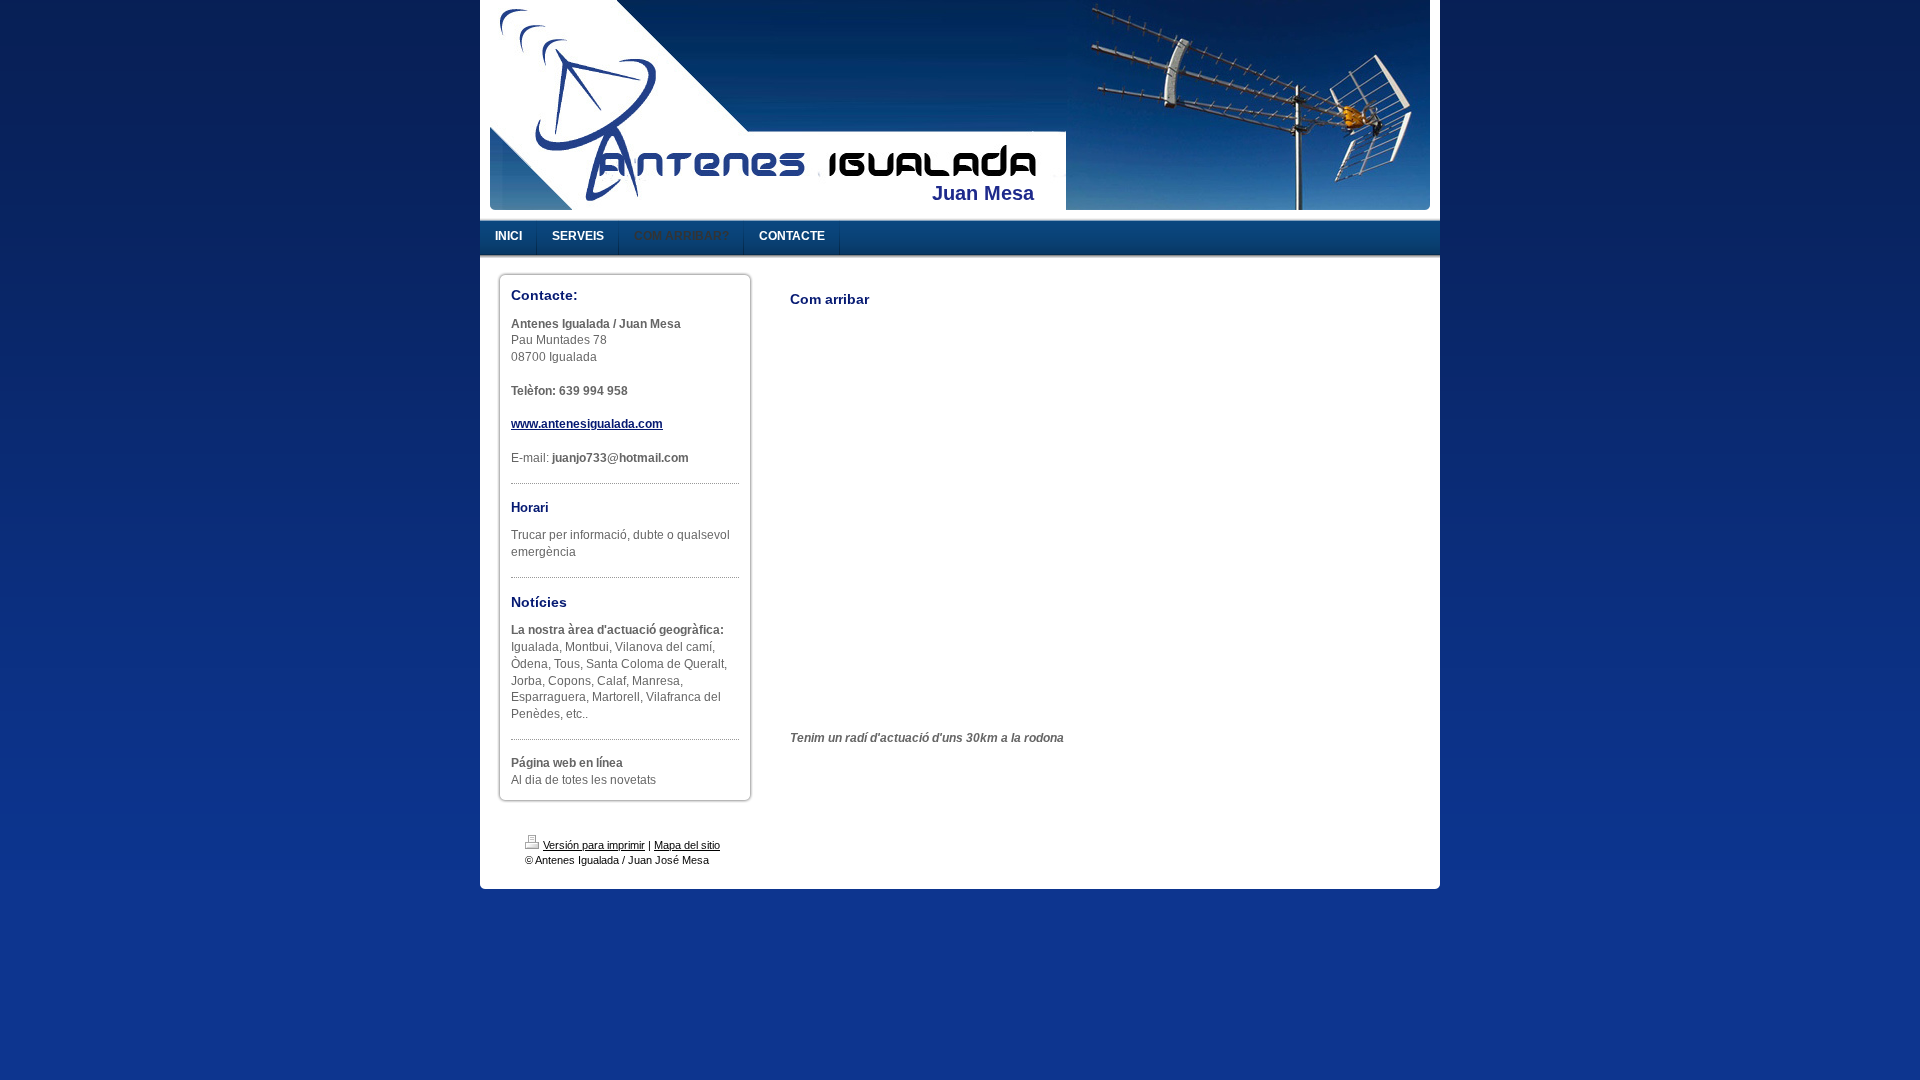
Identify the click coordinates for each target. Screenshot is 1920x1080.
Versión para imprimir (594, 845)
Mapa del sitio (687, 845)
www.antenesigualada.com (587, 424)
